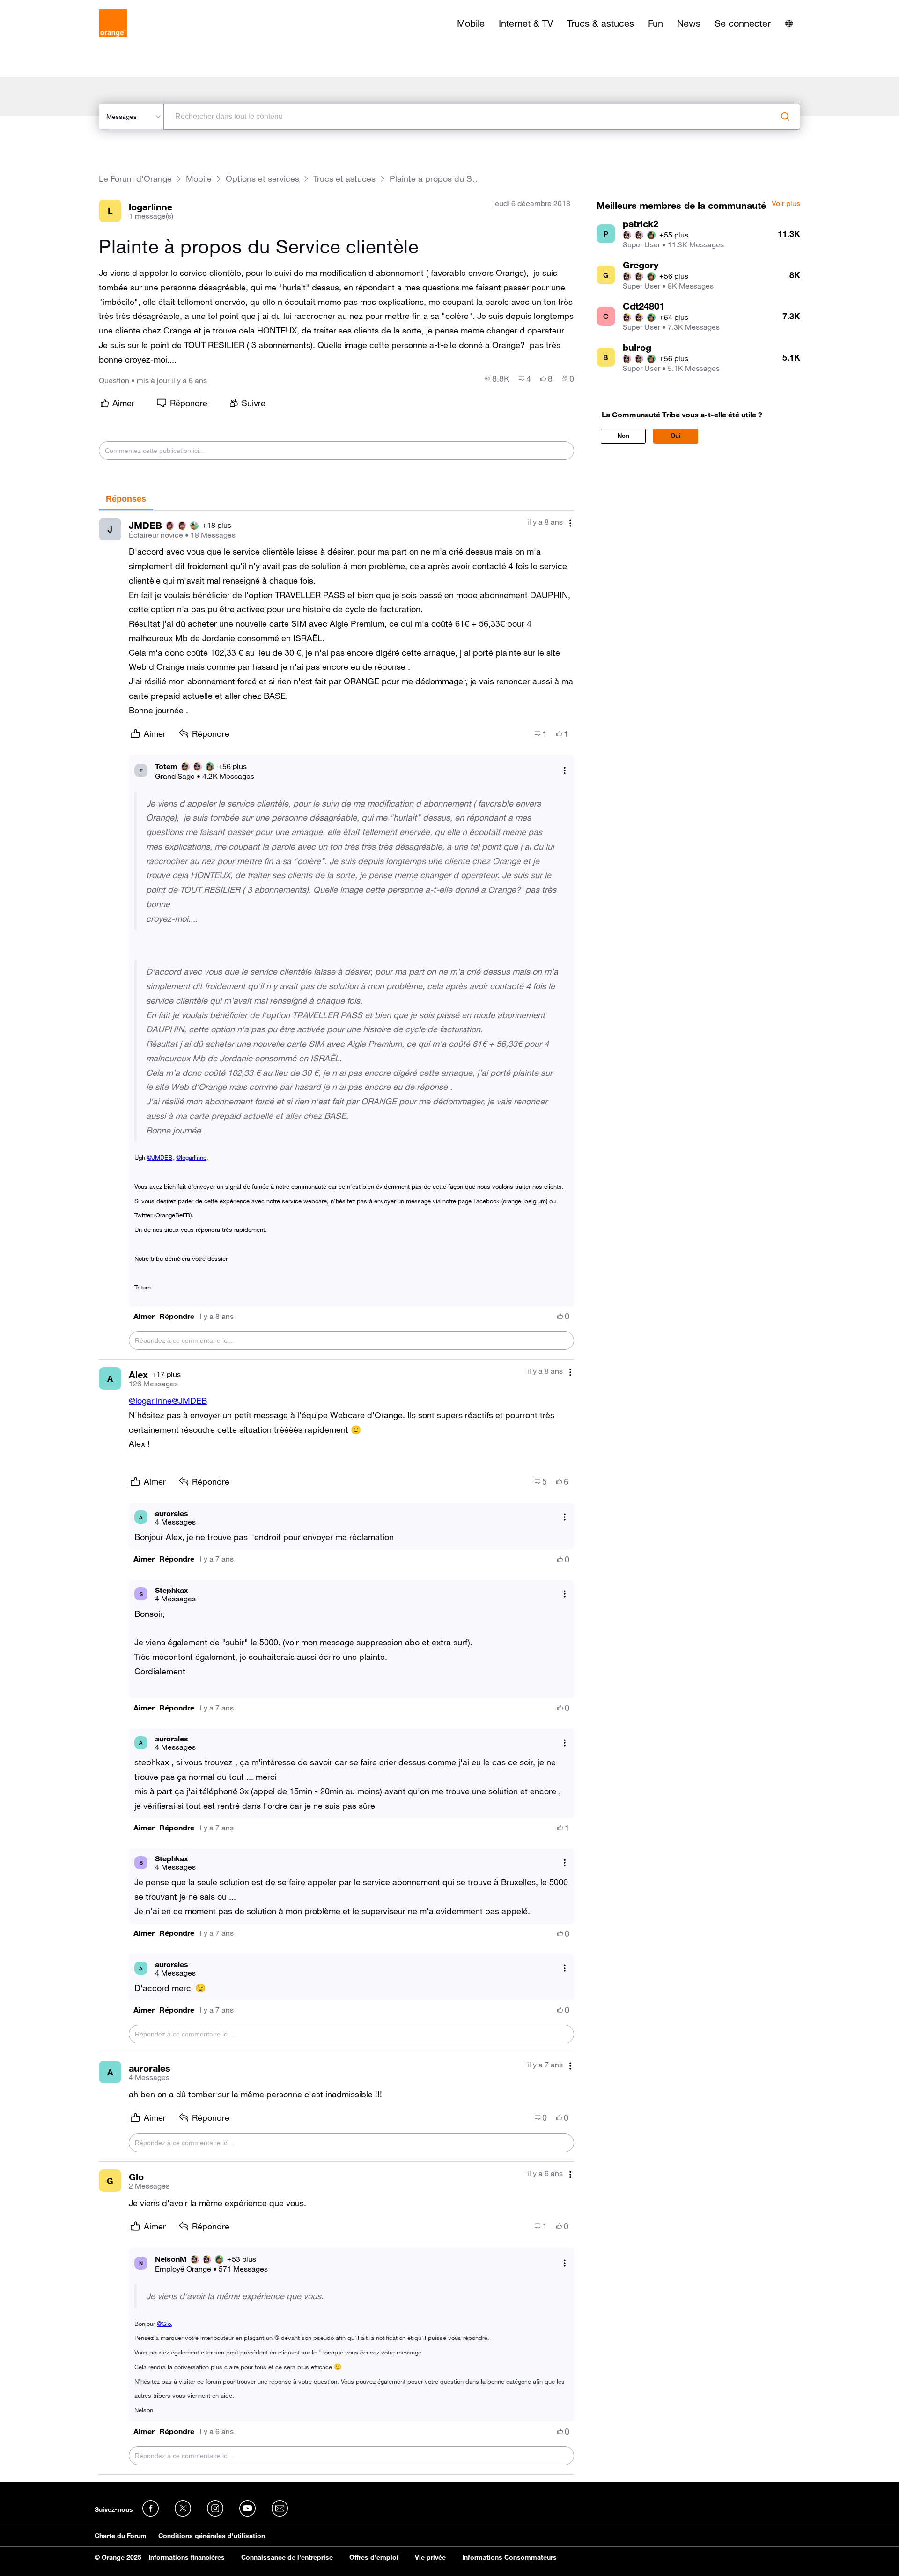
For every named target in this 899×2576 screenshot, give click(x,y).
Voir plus (786, 204)
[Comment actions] (570, 523)
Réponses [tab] (126, 499)
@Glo (164, 2324)
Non (623, 436)
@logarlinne (191, 1157)
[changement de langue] (789, 23)
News (689, 23)
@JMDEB (160, 1157)
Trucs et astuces (344, 179)
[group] (497, 378)
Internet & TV (526, 23)
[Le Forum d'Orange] (113, 23)
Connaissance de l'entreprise (287, 2557)
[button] (144, 1316)
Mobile (471, 23)
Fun (656, 23)
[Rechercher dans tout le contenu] (785, 117)
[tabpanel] (336, 1493)
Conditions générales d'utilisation (212, 2536)
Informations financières (187, 2557)
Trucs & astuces (601, 23)
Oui (676, 436)
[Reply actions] (565, 770)
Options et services (262, 179)
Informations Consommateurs (509, 2557)
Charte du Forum (121, 2536)
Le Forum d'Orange (135, 179)
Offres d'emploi (374, 2557)
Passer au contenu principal (50, 7)
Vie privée (430, 2557)
